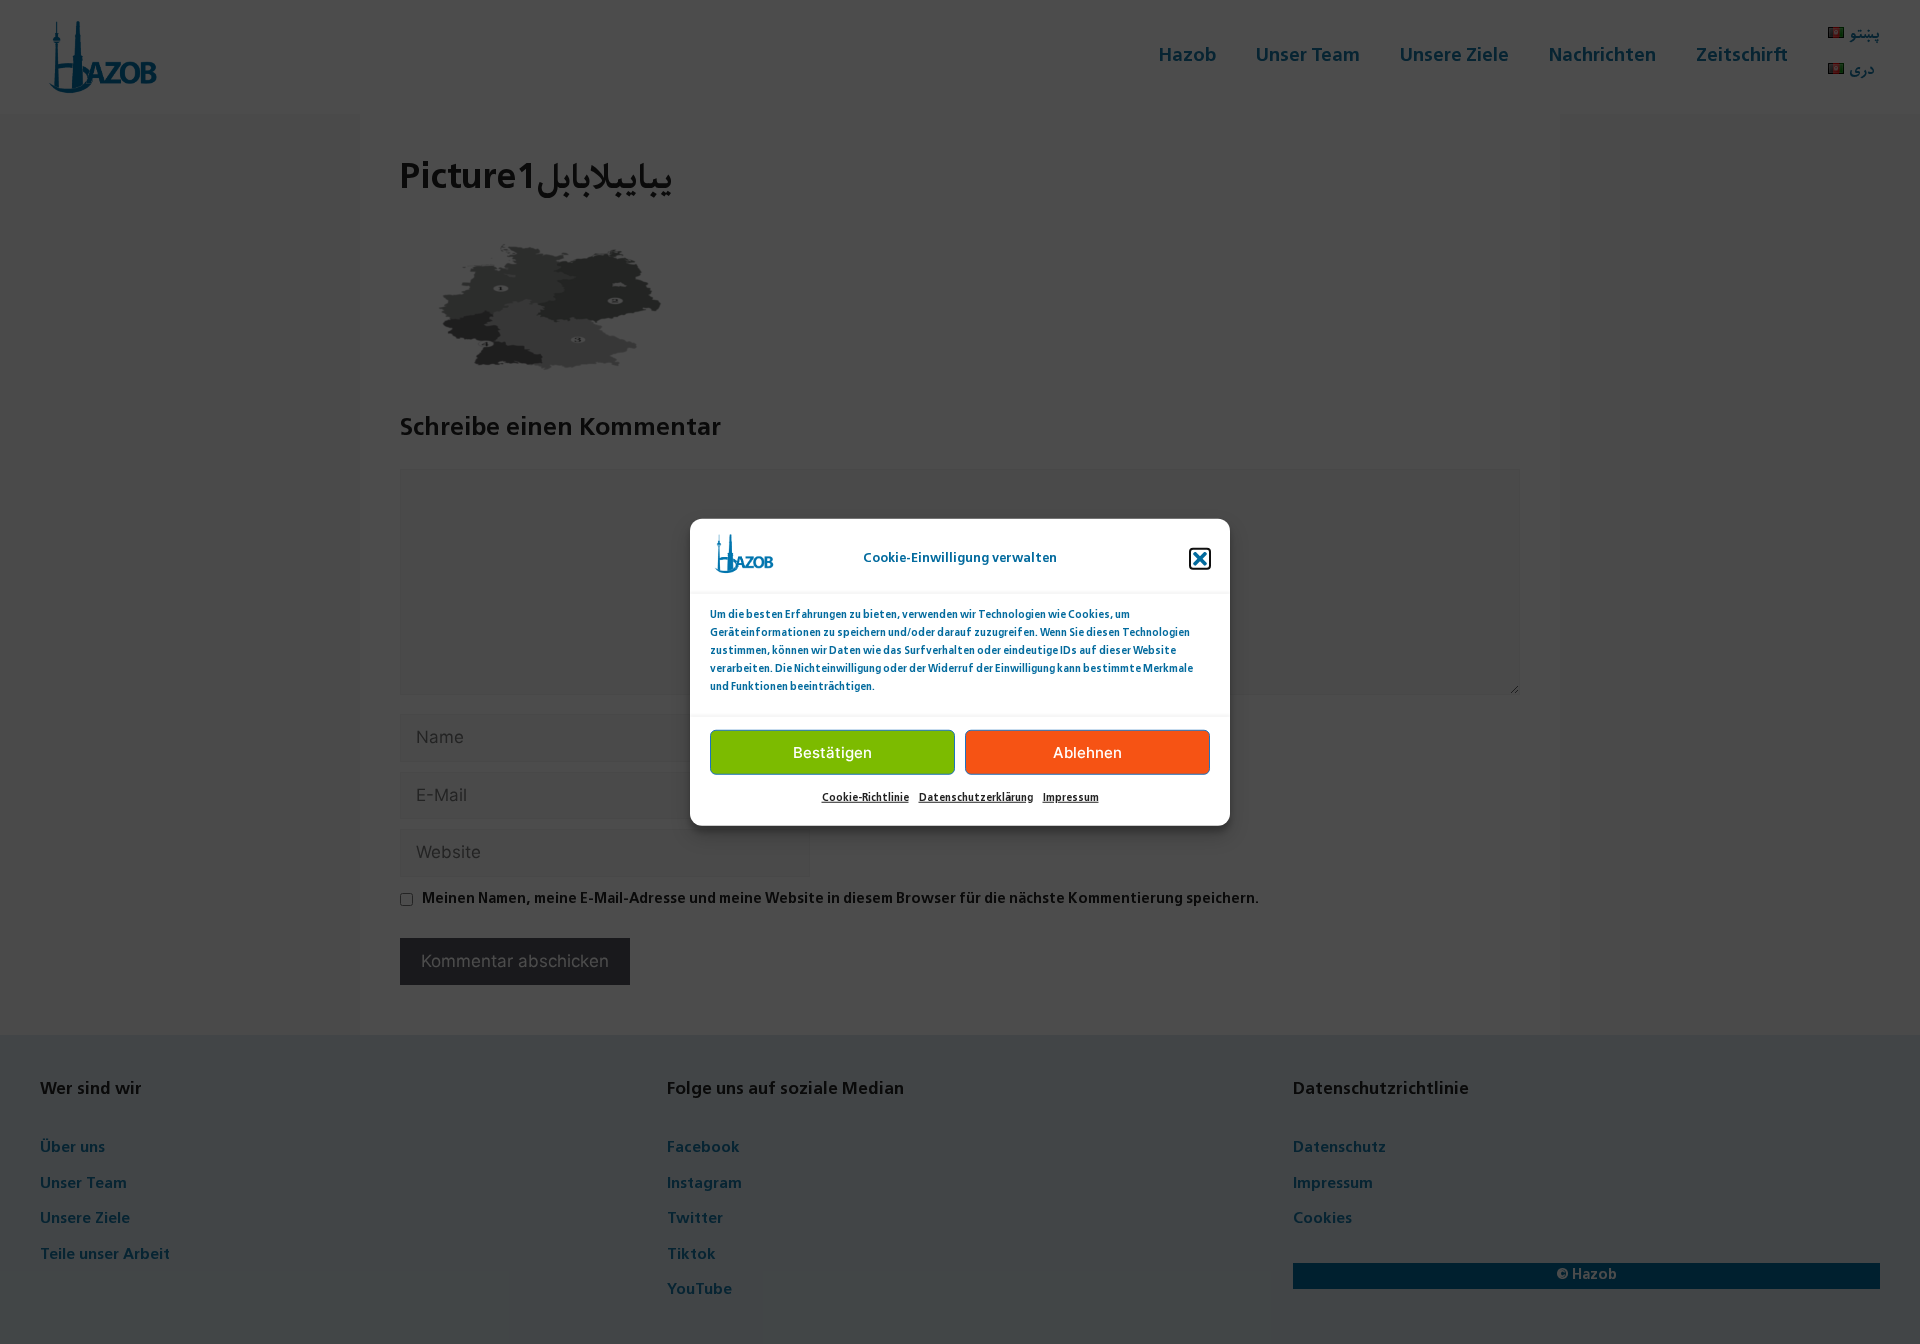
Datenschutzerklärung (976, 798)
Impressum (1071, 798)
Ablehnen (1087, 751)
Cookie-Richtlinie (865, 798)
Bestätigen (832, 751)
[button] (1200, 559)
